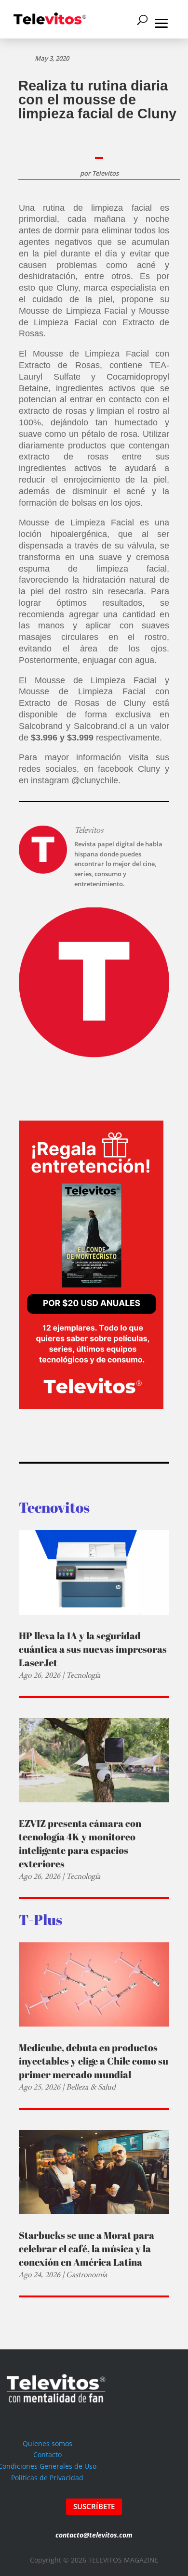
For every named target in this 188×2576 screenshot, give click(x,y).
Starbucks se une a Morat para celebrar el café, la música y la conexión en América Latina (87, 2249)
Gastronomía (87, 2275)
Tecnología (83, 1675)
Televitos (105, 173)
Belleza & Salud (91, 2087)
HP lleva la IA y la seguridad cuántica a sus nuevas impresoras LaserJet (93, 1649)
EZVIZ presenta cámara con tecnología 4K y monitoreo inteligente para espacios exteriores (80, 1843)
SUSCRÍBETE (94, 2506)
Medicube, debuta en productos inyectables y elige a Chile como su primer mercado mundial (94, 2061)
